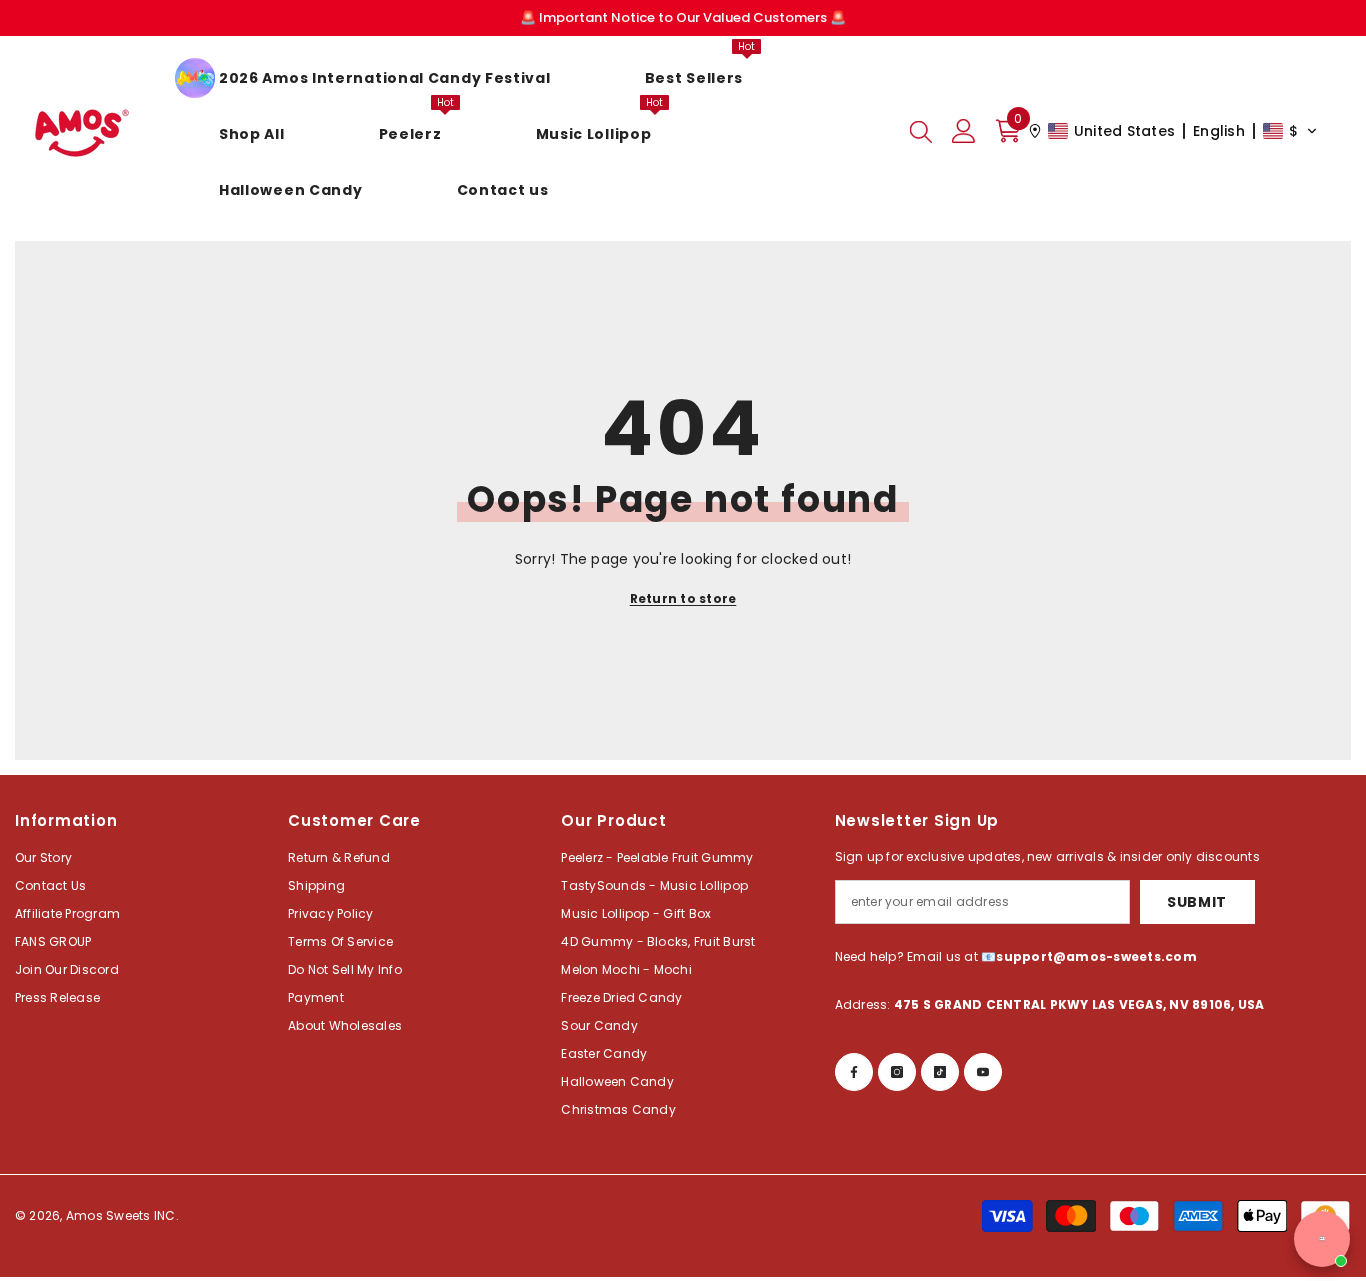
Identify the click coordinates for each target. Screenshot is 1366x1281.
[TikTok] (940, 1072)
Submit (1197, 902)
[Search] (921, 131)
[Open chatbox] (1322, 1239)
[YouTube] (983, 1072)
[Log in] (964, 131)
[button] (1173, 131)
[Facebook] (854, 1072)
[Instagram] (897, 1072)
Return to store (683, 598)
